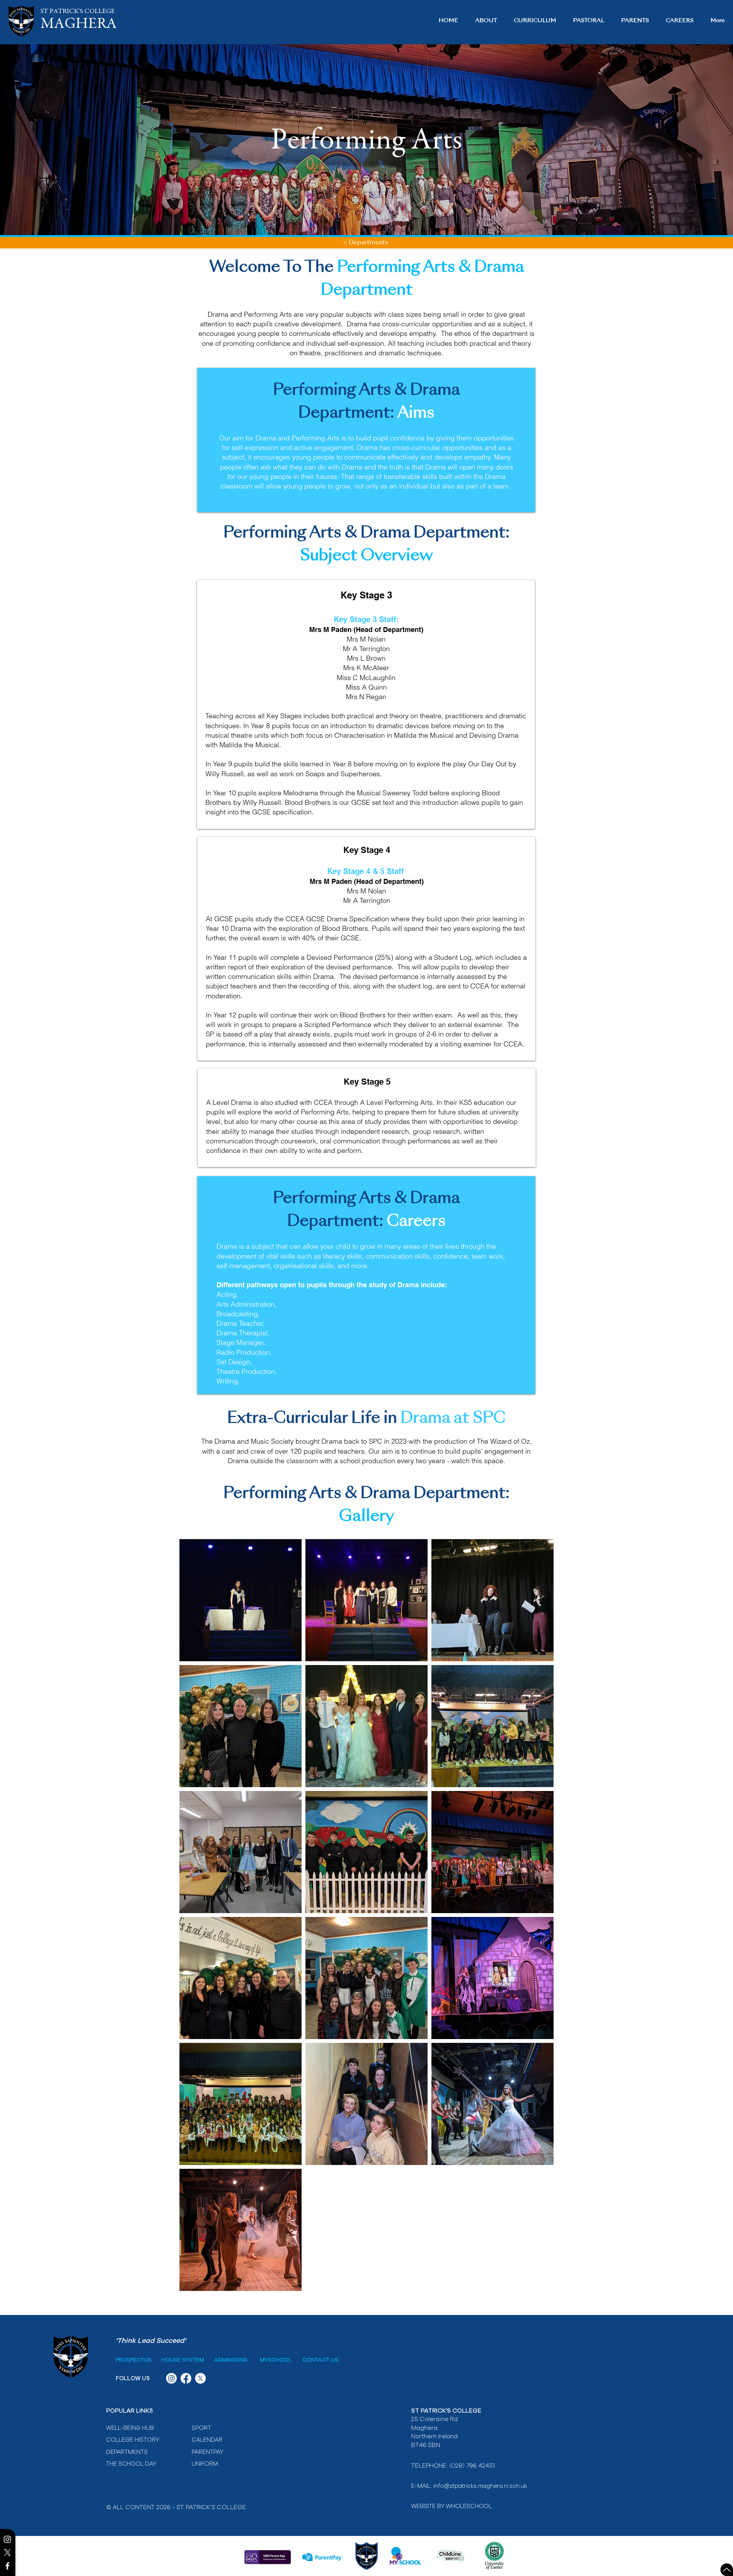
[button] (486, 21)
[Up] (727, 2570)
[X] (7, 2553)
